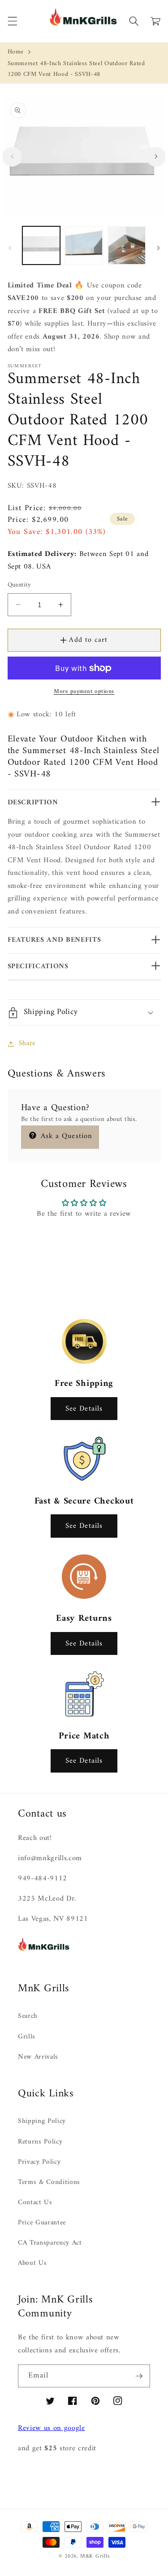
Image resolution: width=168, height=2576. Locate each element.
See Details (84, 1409)
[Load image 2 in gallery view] (84, 245)
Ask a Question (65, 1136)
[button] (12, 21)
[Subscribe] (139, 2376)
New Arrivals (38, 2057)
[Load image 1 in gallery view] (41, 245)
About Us (32, 2263)
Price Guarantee (42, 2223)
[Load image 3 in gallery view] (126, 245)
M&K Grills (95, 2556)
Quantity (19, 585)
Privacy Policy (39, 2162)
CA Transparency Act (50, 2243)
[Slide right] (156, 157)
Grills (27, 2037)
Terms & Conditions (49, 2182)
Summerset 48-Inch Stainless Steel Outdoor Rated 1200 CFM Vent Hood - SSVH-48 (76, 69)
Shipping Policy (42, 2121)
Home (16, 52)
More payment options (84, 691)
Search (28, 2016)
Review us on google (52, 2428)
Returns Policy (40, 2142)
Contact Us (35, 2203)
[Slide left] (12, 157)
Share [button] (27, 1043)
